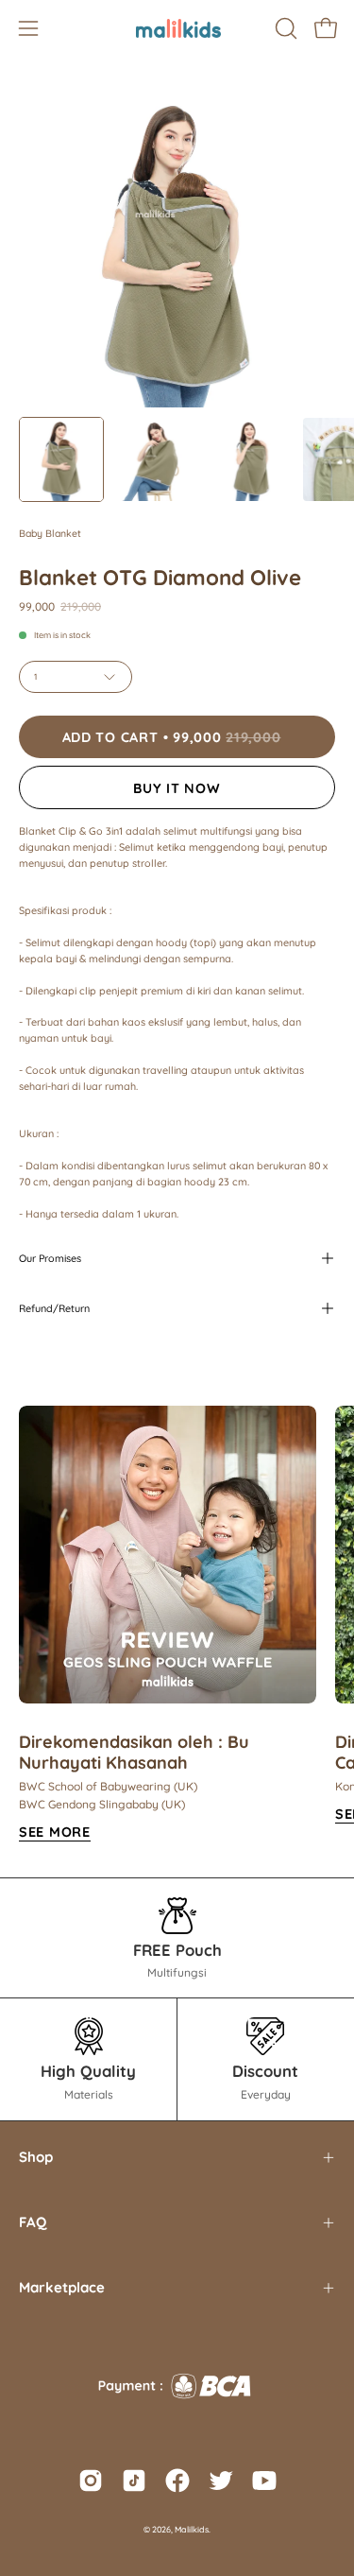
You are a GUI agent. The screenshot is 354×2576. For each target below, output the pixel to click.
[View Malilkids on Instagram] (91, 2481)
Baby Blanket (50, 533)
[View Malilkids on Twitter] (221, 2481)
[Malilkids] (177, 28)
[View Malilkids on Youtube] (264, 2481)
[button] (284, 28)
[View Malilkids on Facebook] (177, 2481)
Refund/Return (54, 1308)
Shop (36, 2157)
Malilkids (192, 2529)
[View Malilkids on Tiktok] (134, 2481)
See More (55, 1832)
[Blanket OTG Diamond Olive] (61, 459)
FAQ (33, 2222)
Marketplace (62, 2287)
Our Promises (50, 1258)
